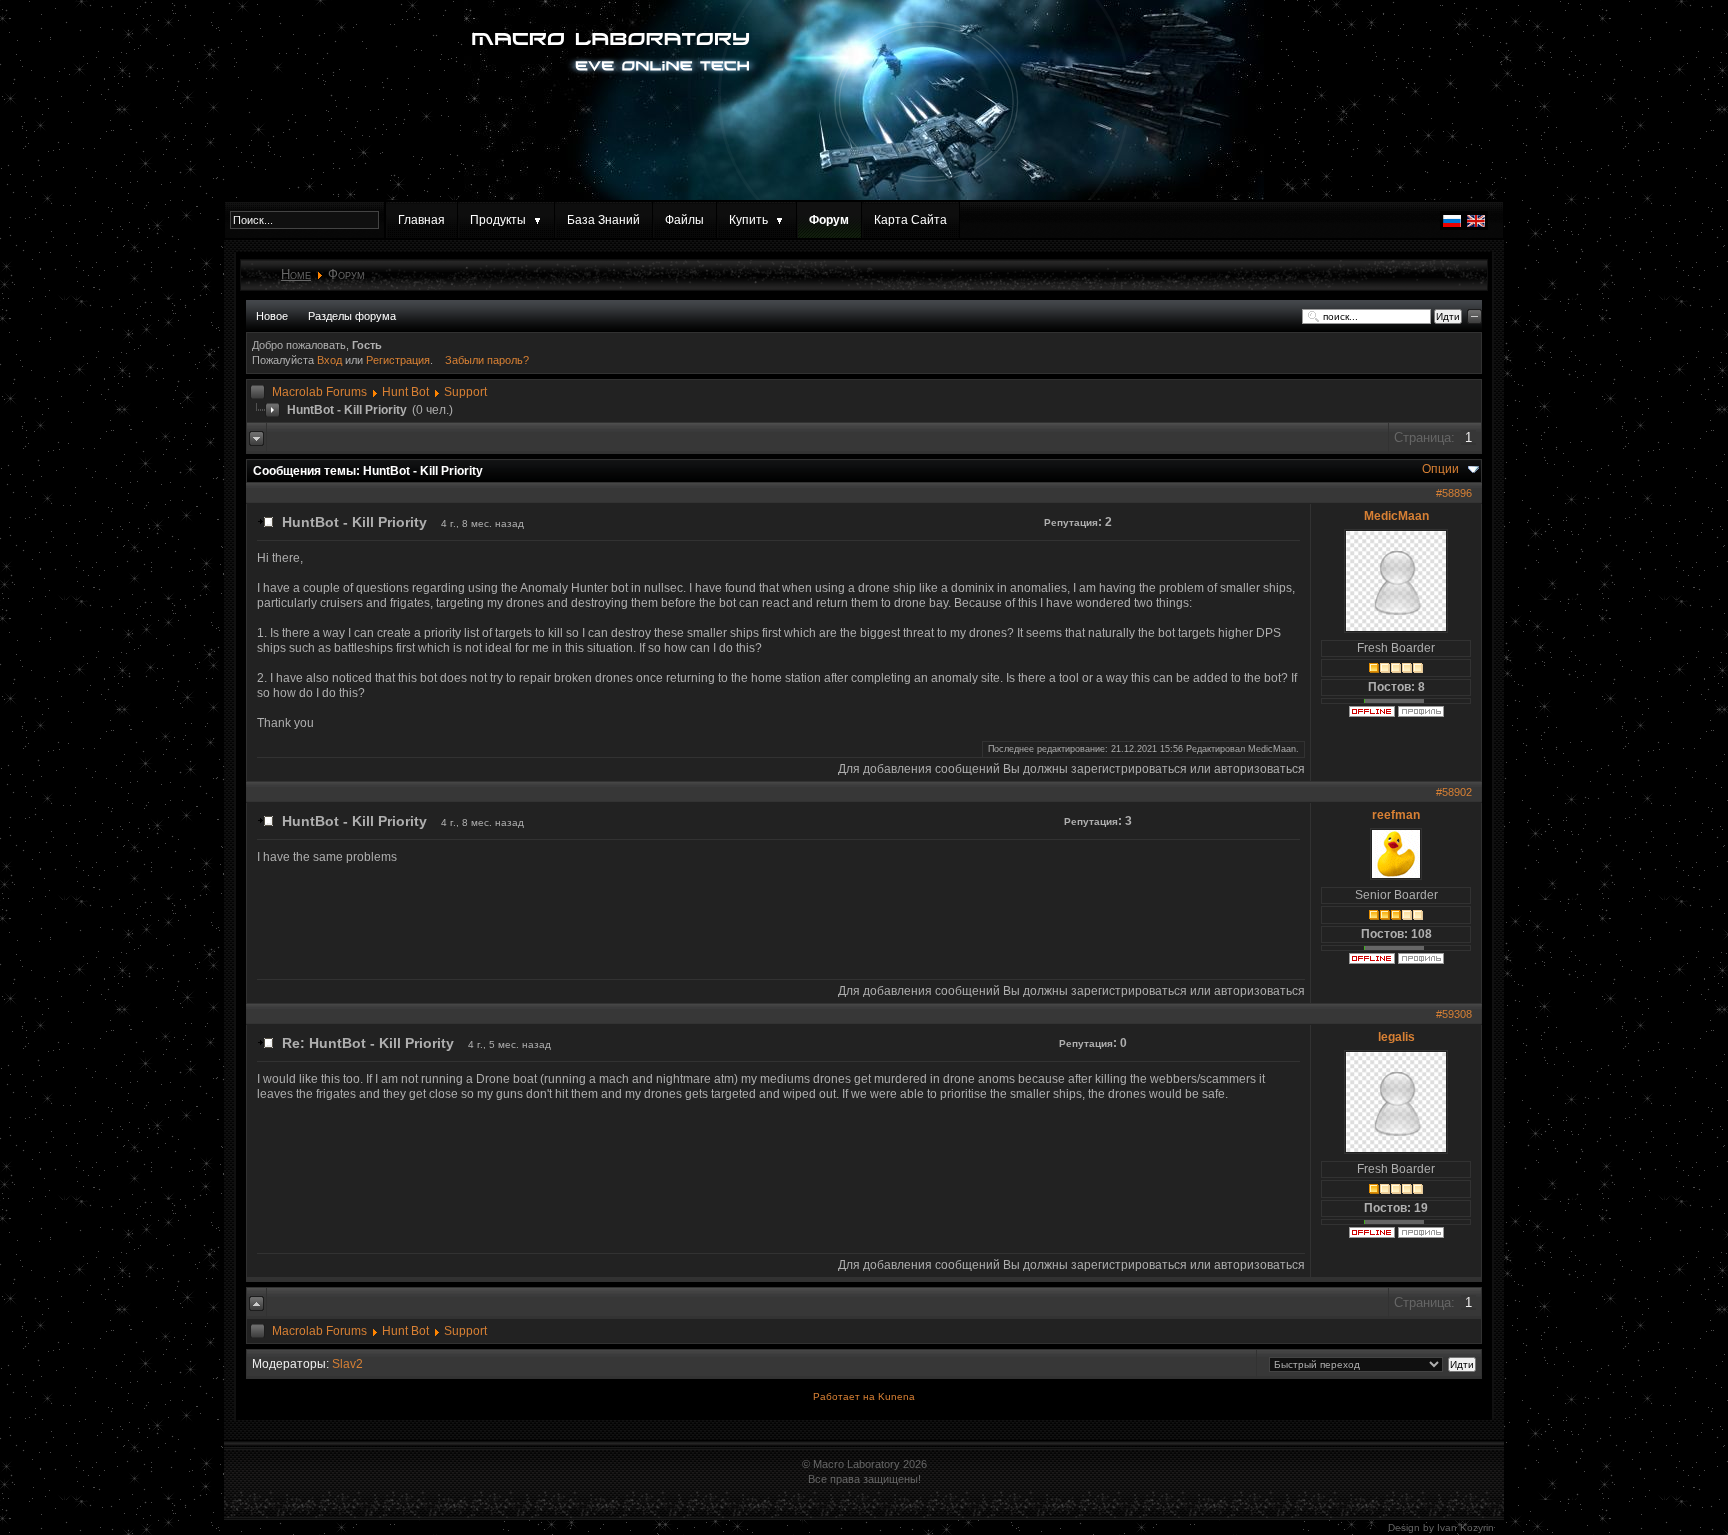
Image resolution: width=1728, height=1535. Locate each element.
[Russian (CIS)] (1452, 226)
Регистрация (398, 360)
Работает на (844, 1396)
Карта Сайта (910, 220)
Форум (829, 220)
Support (465, 392)
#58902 (1454, 792)
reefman (1396, 815)
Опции (1440, 469)
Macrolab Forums (319, 392)
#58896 (1454, 493)
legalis (1396, 1037)
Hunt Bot (405, 392)
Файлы (684, 220)
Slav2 (347, 1364)
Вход (331, 360)
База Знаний (603, 220)
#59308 (1454, 1014)
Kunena (896, 1396)
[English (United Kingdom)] (1476, 226)
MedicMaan (1396, 516)
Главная (421, 220)
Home (296, 274)
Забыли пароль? (487, 360)
